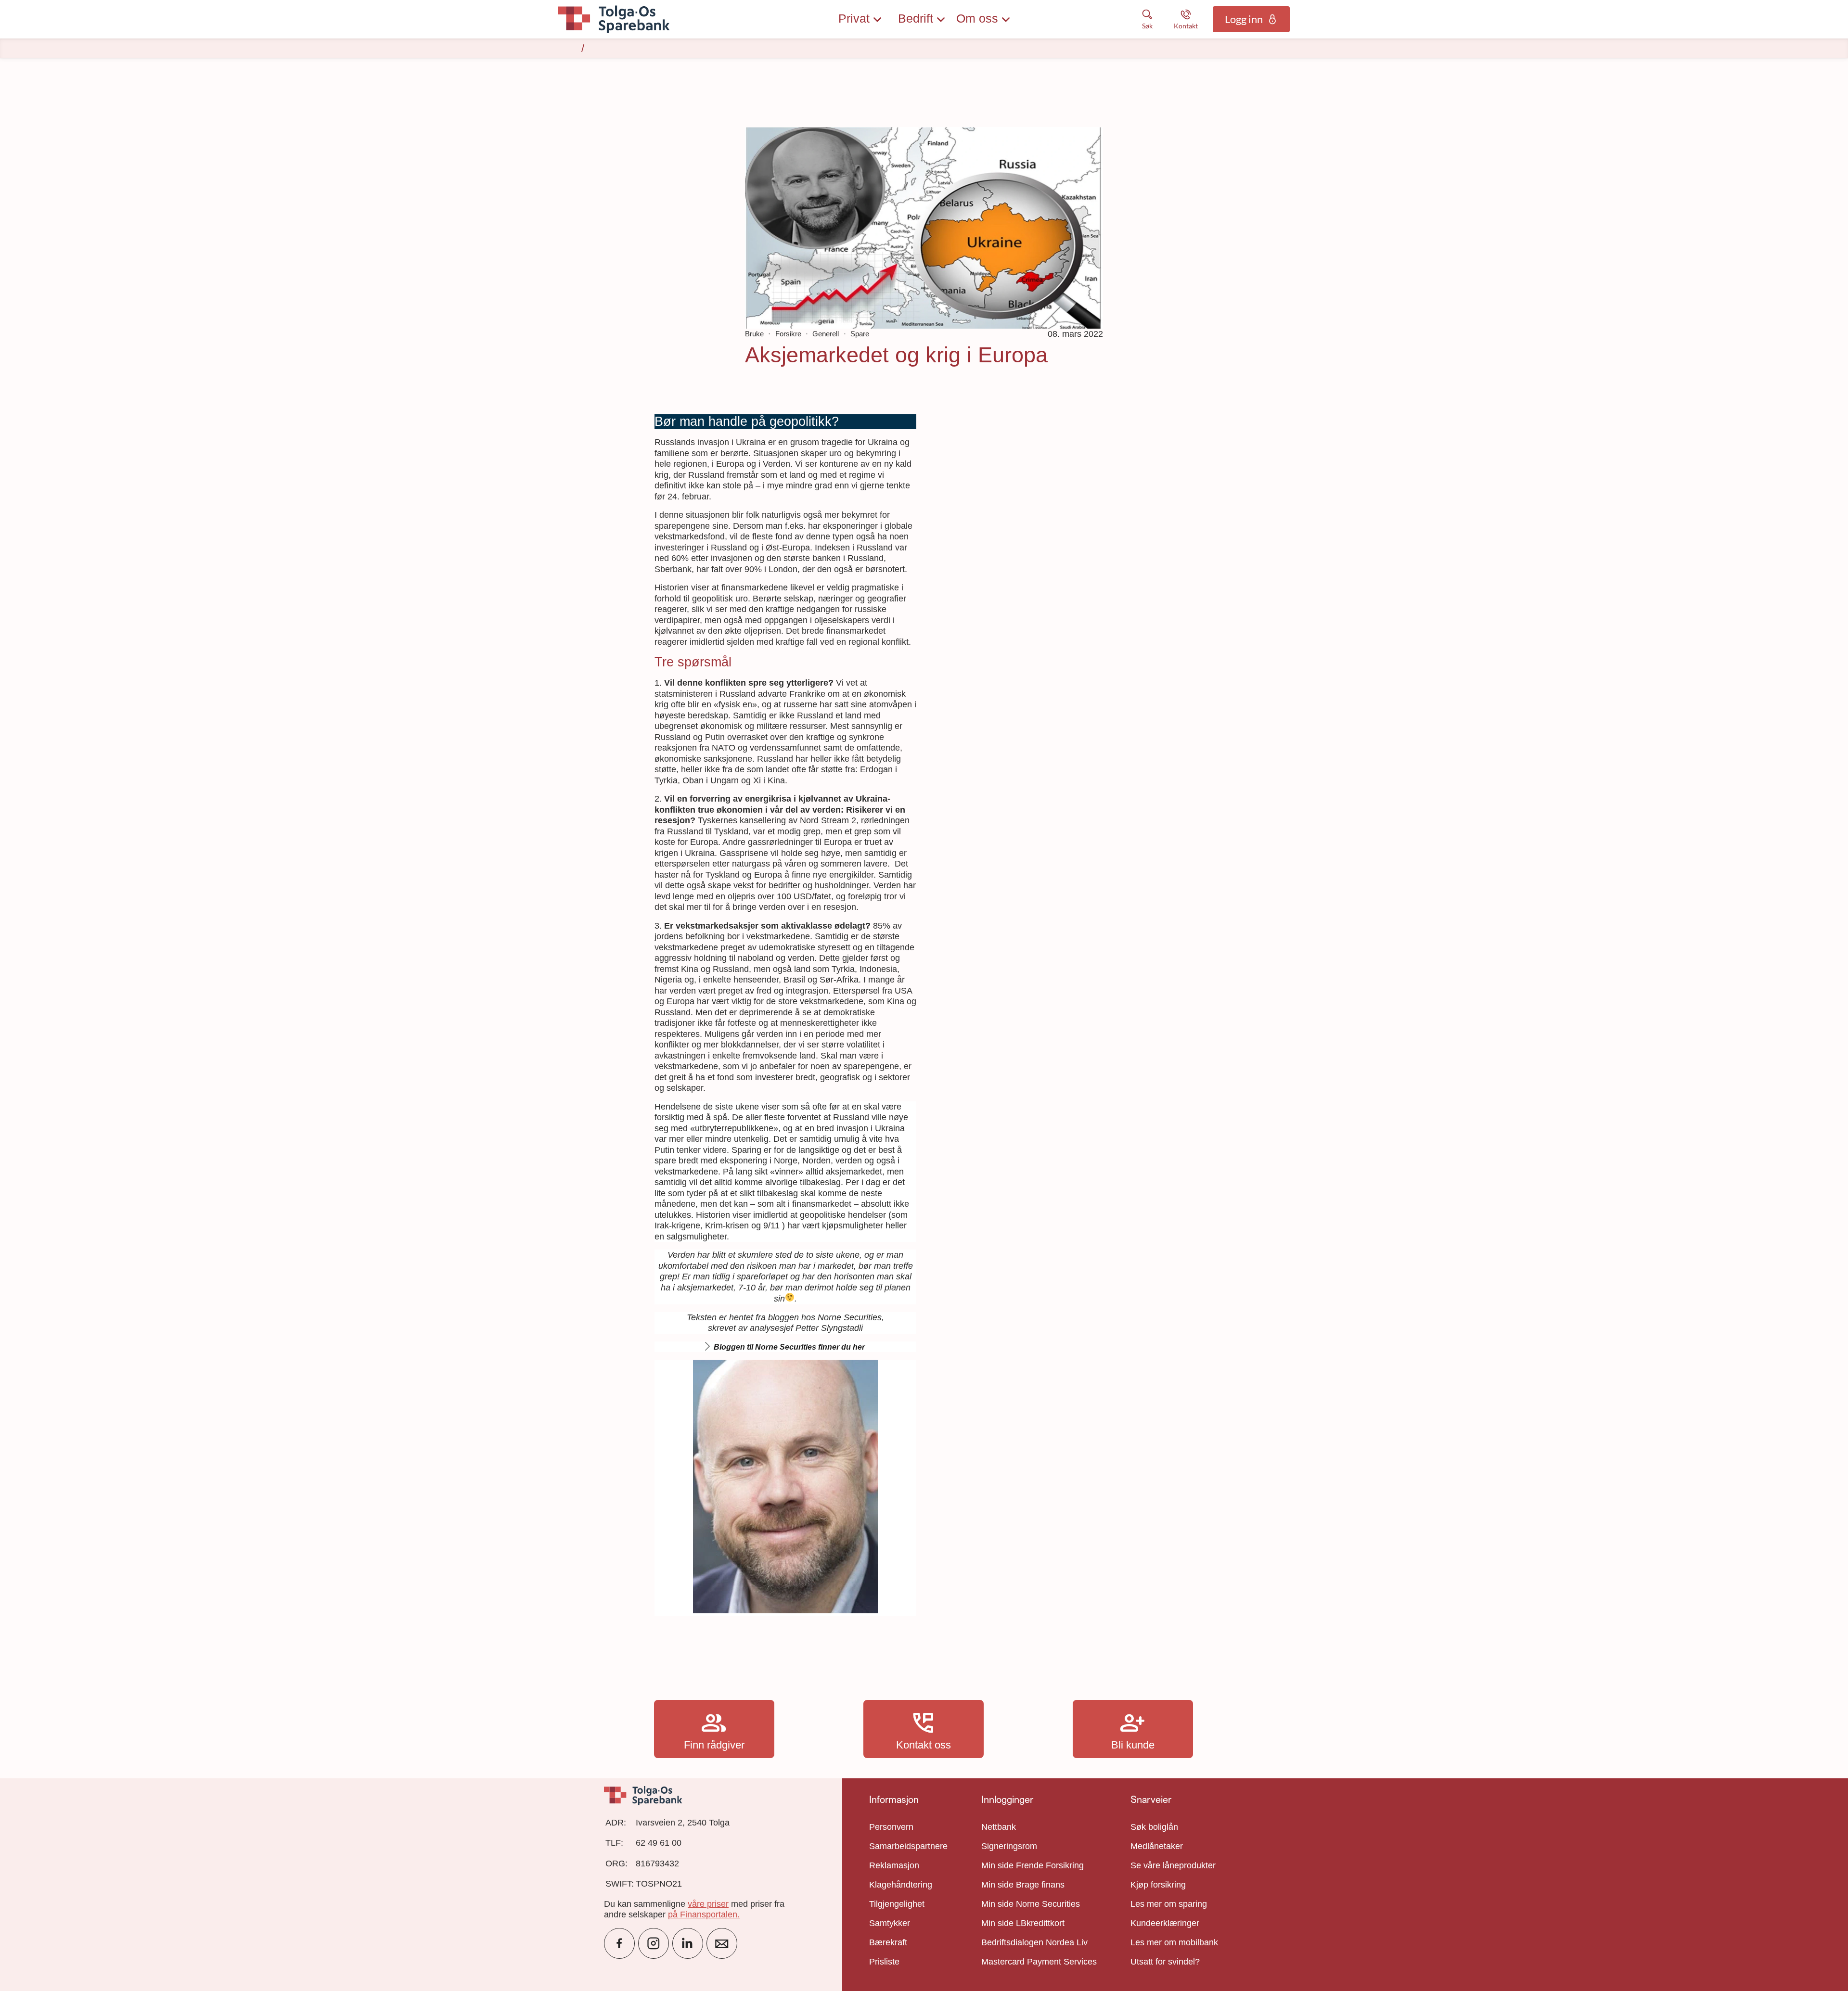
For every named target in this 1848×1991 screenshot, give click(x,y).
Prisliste (884, 1962)
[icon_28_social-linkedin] (688, 1943)
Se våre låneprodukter (1173, 1865)
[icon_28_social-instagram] (654, 1943)
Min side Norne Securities (1031, 1904)
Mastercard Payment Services (1039, 1962)
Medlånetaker (1157, 1846)
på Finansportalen (703, 1914)
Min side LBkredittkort (1023, 1923)
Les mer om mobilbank (1174, 1942)
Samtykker (890, 1923)
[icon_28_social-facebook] (619, 1943)
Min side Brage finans (1023, 1885)
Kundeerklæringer (1165, 1923)
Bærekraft (888, 1942)
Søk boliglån (1154, 1827)
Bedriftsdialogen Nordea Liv (1034, 1942)
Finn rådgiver (714, 1729)
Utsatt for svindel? (1165, 1962)
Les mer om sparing (1169, 1904)
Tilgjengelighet (897, 1904)
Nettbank (999, 1827)
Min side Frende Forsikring (1033, 1865)
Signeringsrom (1009, 1846)
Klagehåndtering (901, 1885)
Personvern (891, 1827)
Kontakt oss (924, 1729)
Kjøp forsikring (1158, 1885)
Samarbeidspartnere (908, 1846)
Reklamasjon (894, 1865)
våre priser (708, 1904)
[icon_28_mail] (722, 1943)
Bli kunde (1133, 1729)
